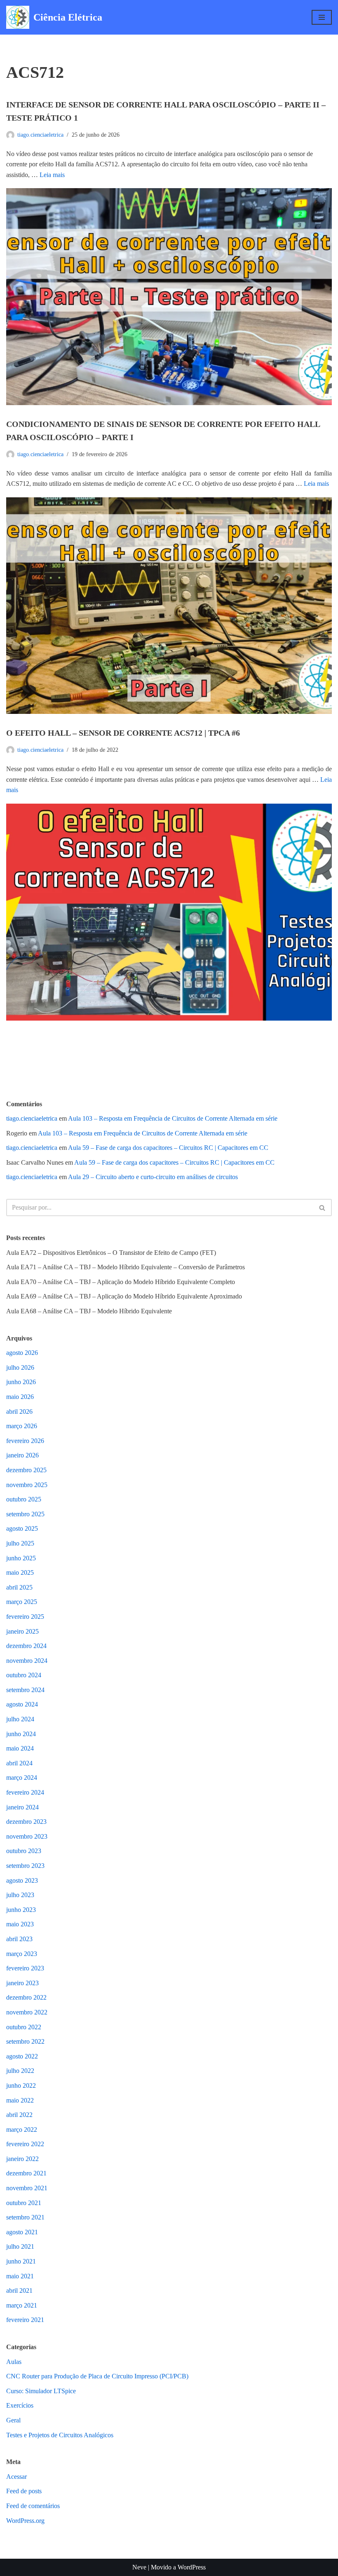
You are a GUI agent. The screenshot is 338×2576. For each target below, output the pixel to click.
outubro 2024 (24, 1675)
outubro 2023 (24, 1851)
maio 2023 (20, 1924)
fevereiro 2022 (25, 2144)
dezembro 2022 (26, 1997)
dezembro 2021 (26, 2173)
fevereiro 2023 (25, 1968)
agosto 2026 (22, 1353)
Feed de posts (24, 2491)
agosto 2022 (22, 2056)
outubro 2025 (24, 1499)
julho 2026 (20, 1367)
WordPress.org (25, 2521)
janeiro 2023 (22, 1983)
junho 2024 (21, 1734)
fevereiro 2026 (25, 1441)
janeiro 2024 (22, 1807)
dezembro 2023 (26, 1822)
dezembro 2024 (26, 1646)
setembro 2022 (25, 2041)
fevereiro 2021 (25, 2320)
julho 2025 (20, 1543)
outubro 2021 (24, 2203)
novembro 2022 (27, 2012)
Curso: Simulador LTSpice (41, 2391)
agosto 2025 (22, 1528)
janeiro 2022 (22, 2159)
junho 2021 (21, 2261)
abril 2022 (19, 2115)
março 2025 (22, 1602)
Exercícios (20, 2405)
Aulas (14, 2362)
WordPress (192, 2567)
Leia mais (52, 175)
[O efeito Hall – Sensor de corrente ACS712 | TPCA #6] (169, 912)
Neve (139, 2567)
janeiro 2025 (22, 1631)
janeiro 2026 (22, 1455)
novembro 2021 (27, 2188)
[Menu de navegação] (322, 17)
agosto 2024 (22, 1704)
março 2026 (22, 1426)
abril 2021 (19, 2290)
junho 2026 (21, 1382)
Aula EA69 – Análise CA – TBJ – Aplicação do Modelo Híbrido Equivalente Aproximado (124, 1296)
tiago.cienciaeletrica (40, 135)
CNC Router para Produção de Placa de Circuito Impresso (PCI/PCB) (97, 2376)
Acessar (16, 2477)
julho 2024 (20, 1719)
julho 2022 (20, 2071)
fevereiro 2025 (25, 1617)
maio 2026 (20, 1397)
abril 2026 (19, 1412)
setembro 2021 (25, 2217)
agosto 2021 (22, 2232)
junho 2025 (21, 1558)
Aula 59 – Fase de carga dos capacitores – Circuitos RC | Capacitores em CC (168, 1148)
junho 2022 (21, 2085)
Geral (13, 2420)
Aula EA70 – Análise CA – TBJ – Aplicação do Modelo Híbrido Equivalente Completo (121, 1282)
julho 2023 (20, 1895)
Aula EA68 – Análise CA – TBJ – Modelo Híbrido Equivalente (89, 1311)
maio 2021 (20, 2276)
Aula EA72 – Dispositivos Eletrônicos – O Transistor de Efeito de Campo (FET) (111, 1253)
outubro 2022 (24, 2027)
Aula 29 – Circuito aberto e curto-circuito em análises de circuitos (153, 1177)
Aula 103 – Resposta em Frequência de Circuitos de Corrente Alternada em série (173, 1118)
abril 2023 (19, 1939)
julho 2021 (20, 2246)
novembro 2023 (27, 1836)
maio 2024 (20, 1748)
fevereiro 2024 (25, 1792)
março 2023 (22, 1954)
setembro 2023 (25, 1866)
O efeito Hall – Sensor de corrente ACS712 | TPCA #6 (123, 733)
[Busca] (323, 1208)
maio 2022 (20, 2100)
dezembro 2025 (26, 1470)
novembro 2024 (27, 1661)
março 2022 (22, 2130)
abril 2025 (19, 1587)
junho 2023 (21, 1910)
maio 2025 (20, 1572)
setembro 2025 (25, 1514)
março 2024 (22, 1778)
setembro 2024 (25, 1690)
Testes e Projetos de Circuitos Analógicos (60, 2435)
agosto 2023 (22, 1880)
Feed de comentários (33, 2506)
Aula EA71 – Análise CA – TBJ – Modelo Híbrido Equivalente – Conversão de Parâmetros (126, 1267)
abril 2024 (19, 1763)
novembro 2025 (27, 1485)
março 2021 (22, 2305)
